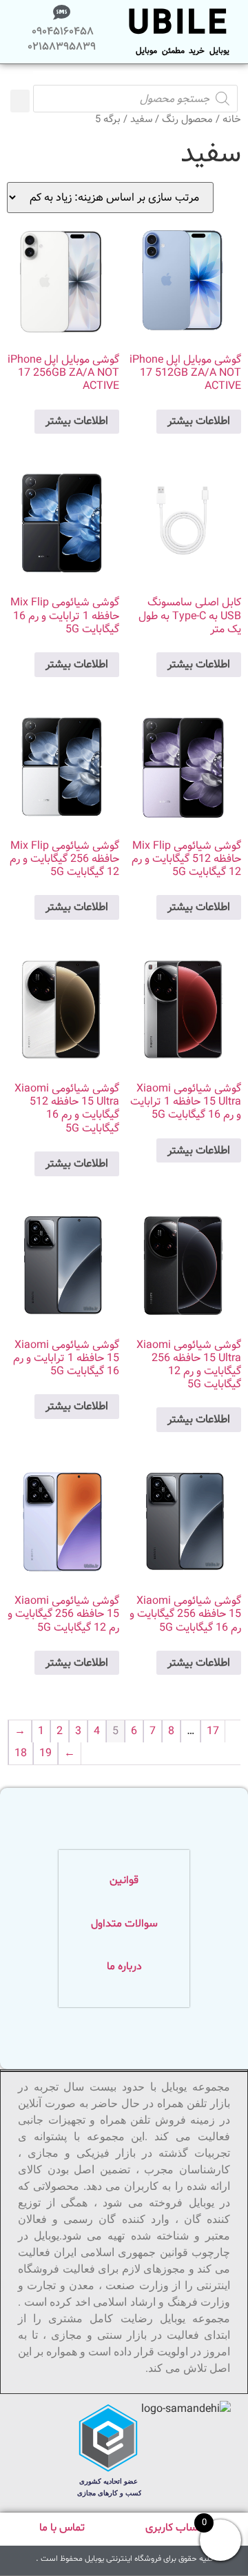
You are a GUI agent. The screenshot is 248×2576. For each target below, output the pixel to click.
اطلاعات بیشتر (199, 421)
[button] (20, 101)
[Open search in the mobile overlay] (135, 78)
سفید (141, 120)
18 (21, 1753)
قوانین (124, 1880)
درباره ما (124, 1966)
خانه (232, 120)
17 (213, 1731)
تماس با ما (62, 2528)
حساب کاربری (175, 2528)
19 (45, 1753)
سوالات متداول (124, 1924)
